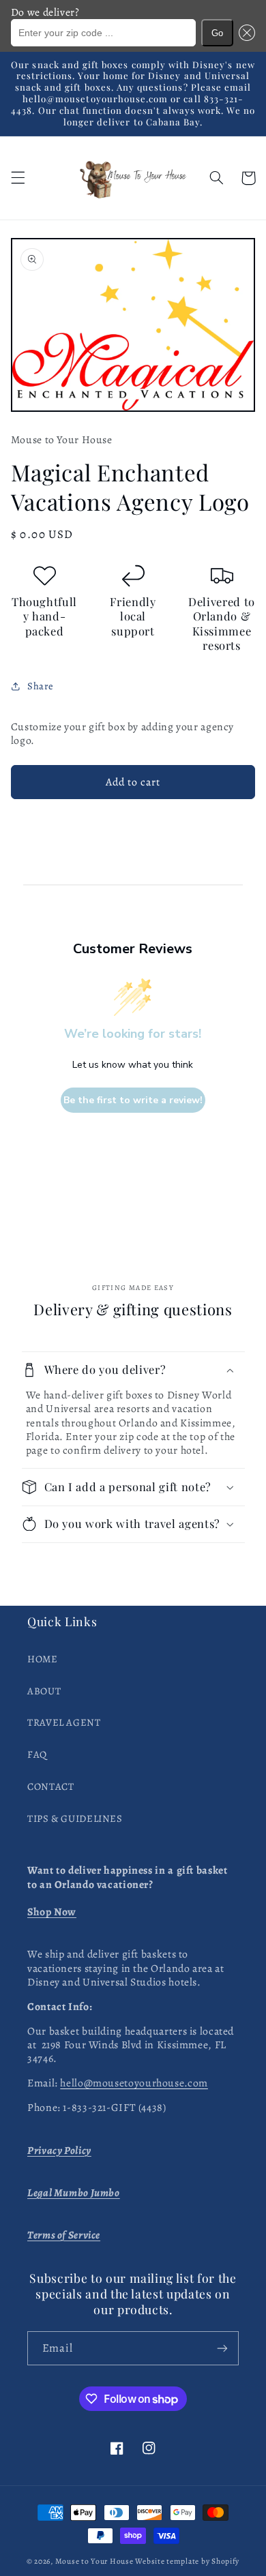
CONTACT (50, 1786)
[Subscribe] (222, 2348)
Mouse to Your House (94, 2561)
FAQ (37, 1754)
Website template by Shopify (187, 2561)
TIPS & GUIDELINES (75, 1818)
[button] (244, 33)
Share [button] (41, 686)
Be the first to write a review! (133, 1100)
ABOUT (44, 1691)
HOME (43, 1659)
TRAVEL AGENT (64, 1722)
